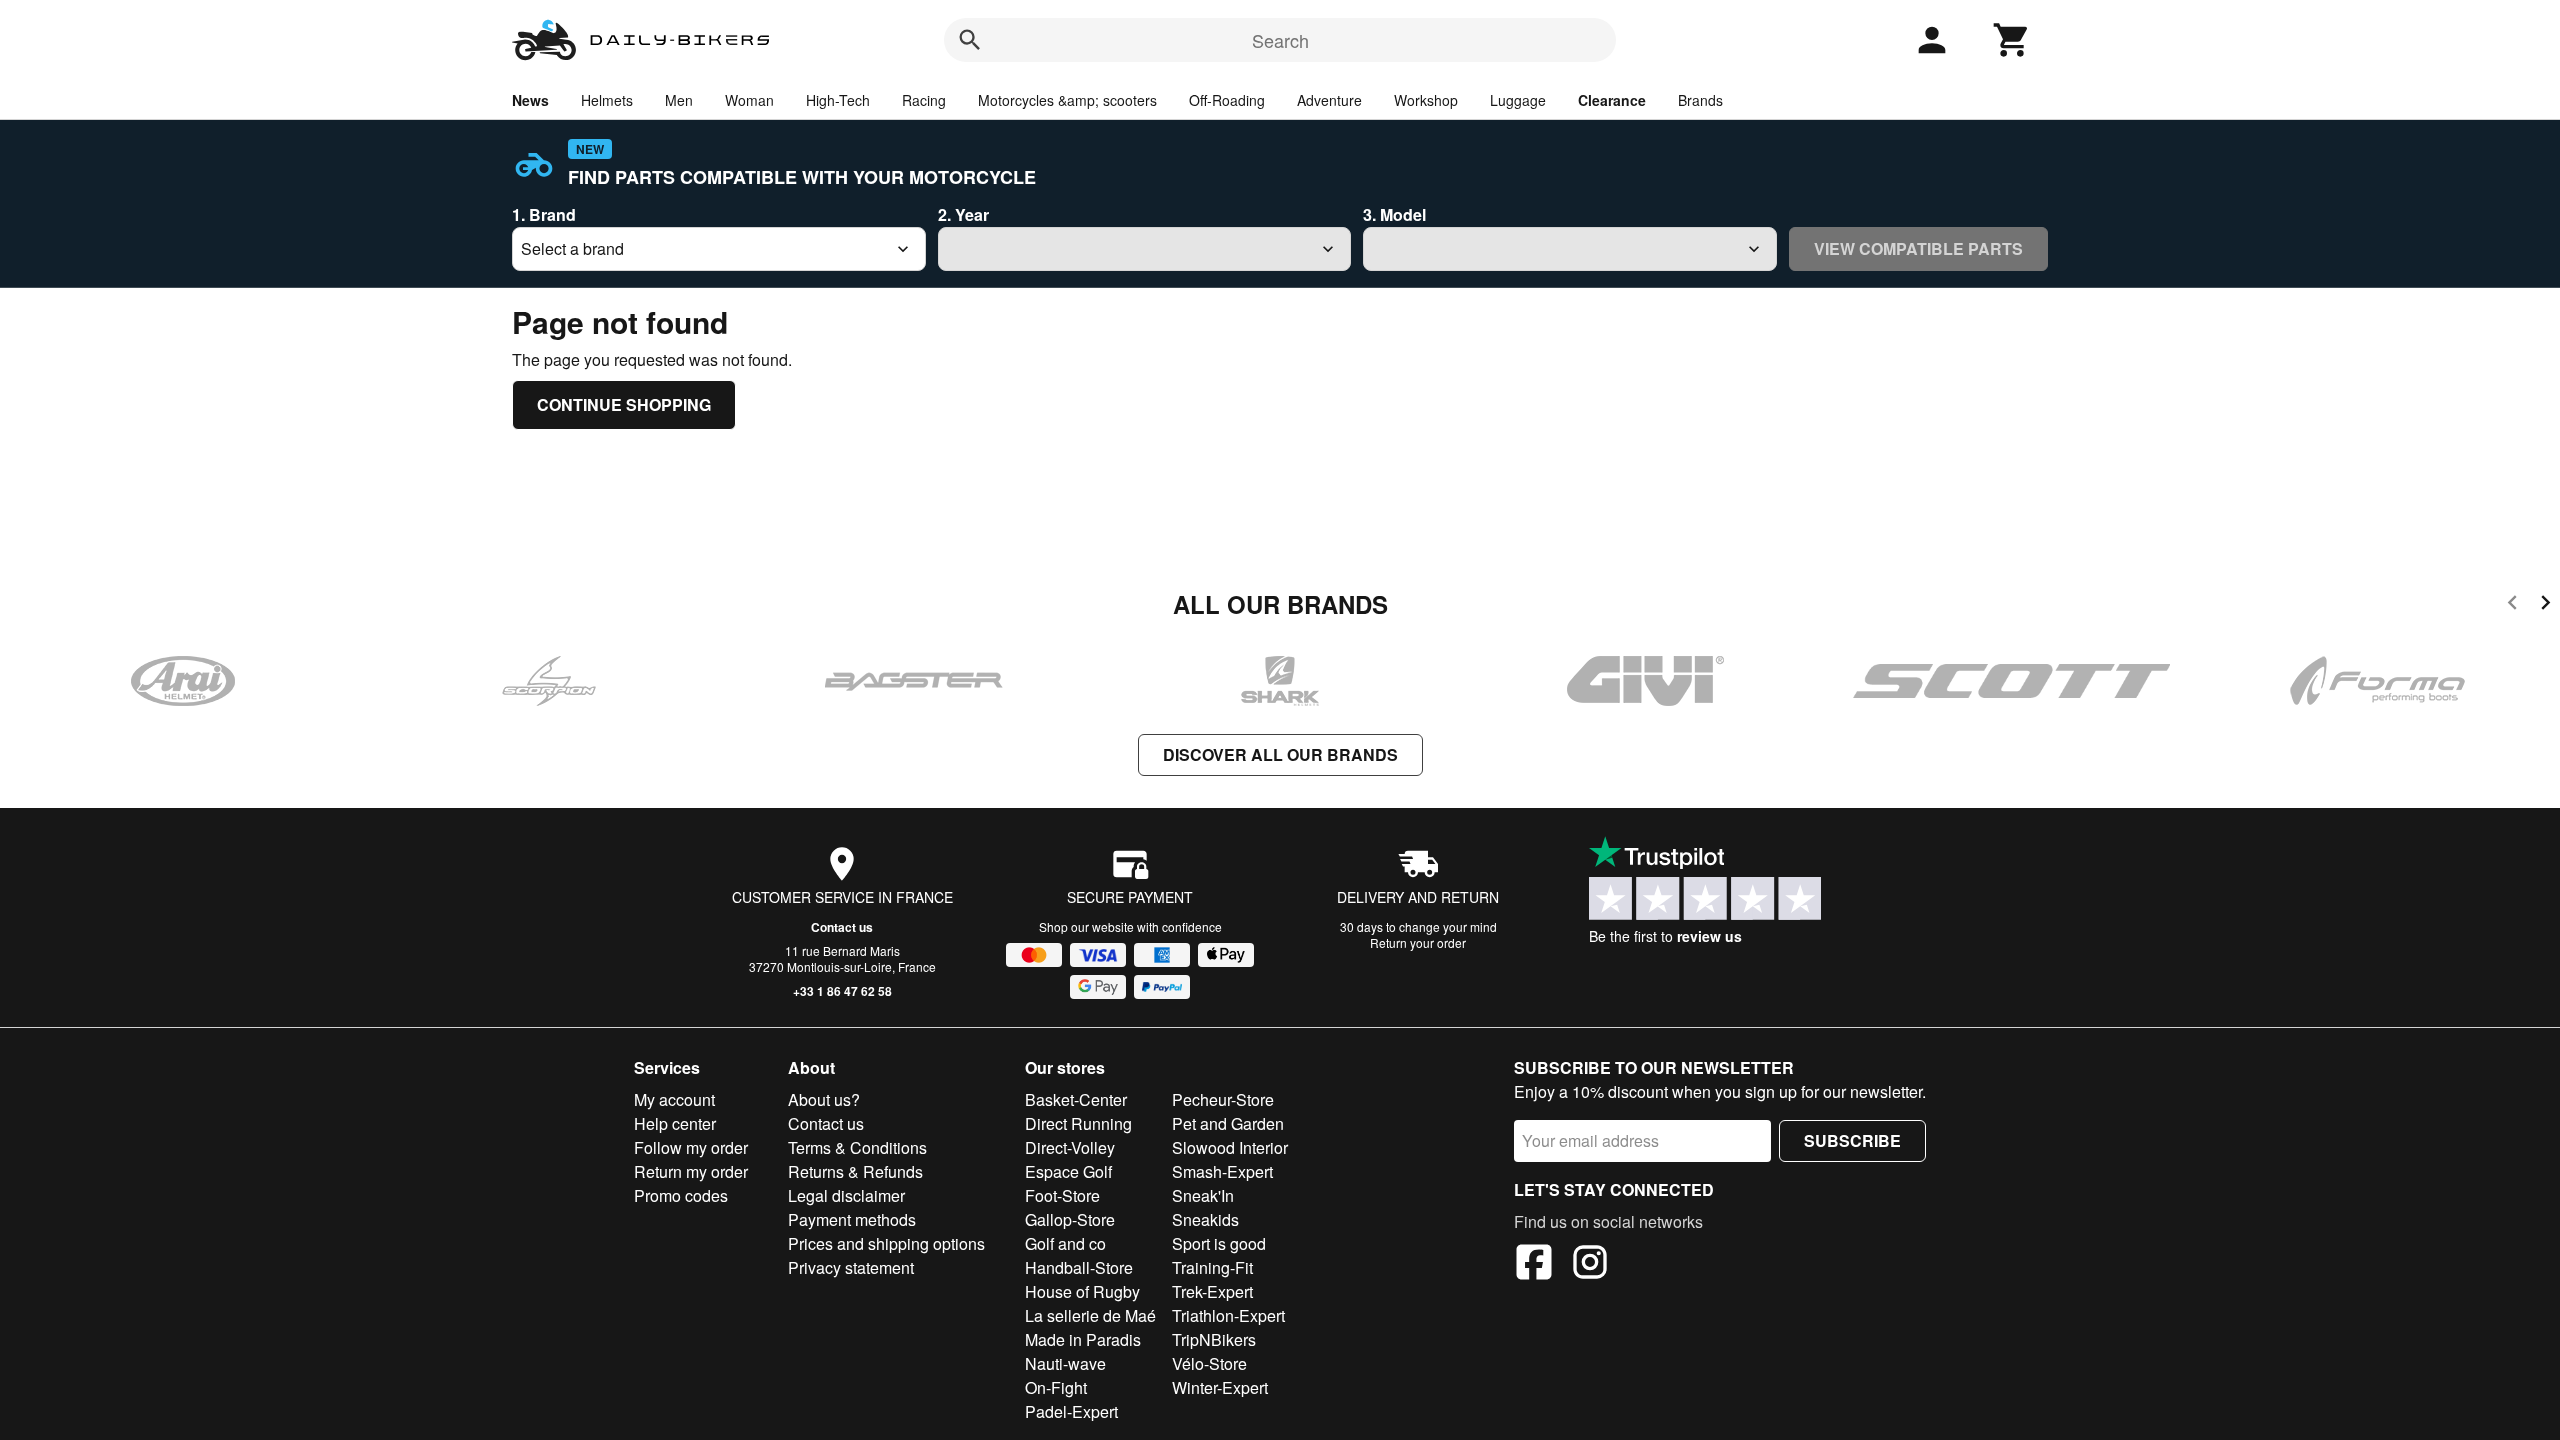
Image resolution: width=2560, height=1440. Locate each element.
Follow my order (691, 1147)
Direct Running (1078, 1123)
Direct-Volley (1070, 1147)
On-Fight (1056, 1387)
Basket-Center (1076, 1099)
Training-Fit (1212, 1267)
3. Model (1394, 214)
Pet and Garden (1228, 1123)
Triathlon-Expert (1228, 1315)
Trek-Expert (1212, 1291)
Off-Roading (1227, 100)
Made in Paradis (1083, 1339)
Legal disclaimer (846, 1195)
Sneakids (1205, 1219)
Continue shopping (624, 404)
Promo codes (681, 1195)
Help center (675, 1123)
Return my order (691, 1171)
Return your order (1418, 942)
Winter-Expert (1220, 1387)
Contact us (842, 927)
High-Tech (838, 100)
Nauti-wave (1065, 1363)
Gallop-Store (1070, 1219)
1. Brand (544, 214)
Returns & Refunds (855, 1171)
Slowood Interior (1230, 1147)
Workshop (1426, 100)
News (530, 100)
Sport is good (1219, 1243)
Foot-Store (1062, 1195)
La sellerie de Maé (1090, 1315)
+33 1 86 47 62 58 (842, 991)
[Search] (970, 40)
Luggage (1518, 100)
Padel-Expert (1071, 1411)
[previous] (2512, 605)
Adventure (1329, 100)
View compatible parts (1918, 248)
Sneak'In (1203, 1195)
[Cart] (2012, 40)
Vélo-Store (1209, 1363)
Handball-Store (1079, 1267)
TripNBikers (1214, 1339)
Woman (749, 100)
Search (1280, 40)
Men (679, 100)
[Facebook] (1534, 1265)
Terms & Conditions (857, 1147)
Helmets (607, 100)
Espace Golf (1068, 1171)
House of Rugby (1082, 1291)
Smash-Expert (1222, 1171)
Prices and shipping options (886, 1243)
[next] (2545, 605)
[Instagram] (1590, 1265)
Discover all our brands (1280, 754)
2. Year (963, 214)
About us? (824, 1099)
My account (674, 1099)
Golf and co (1065, 1243)
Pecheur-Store (1223, 1099)
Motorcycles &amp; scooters (1067, 100)
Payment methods (852, 1219)
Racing (924, 100)
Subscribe (1852, 1140)
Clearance (1612, 100)
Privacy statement (851, 1267)
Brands (1700, 100)
